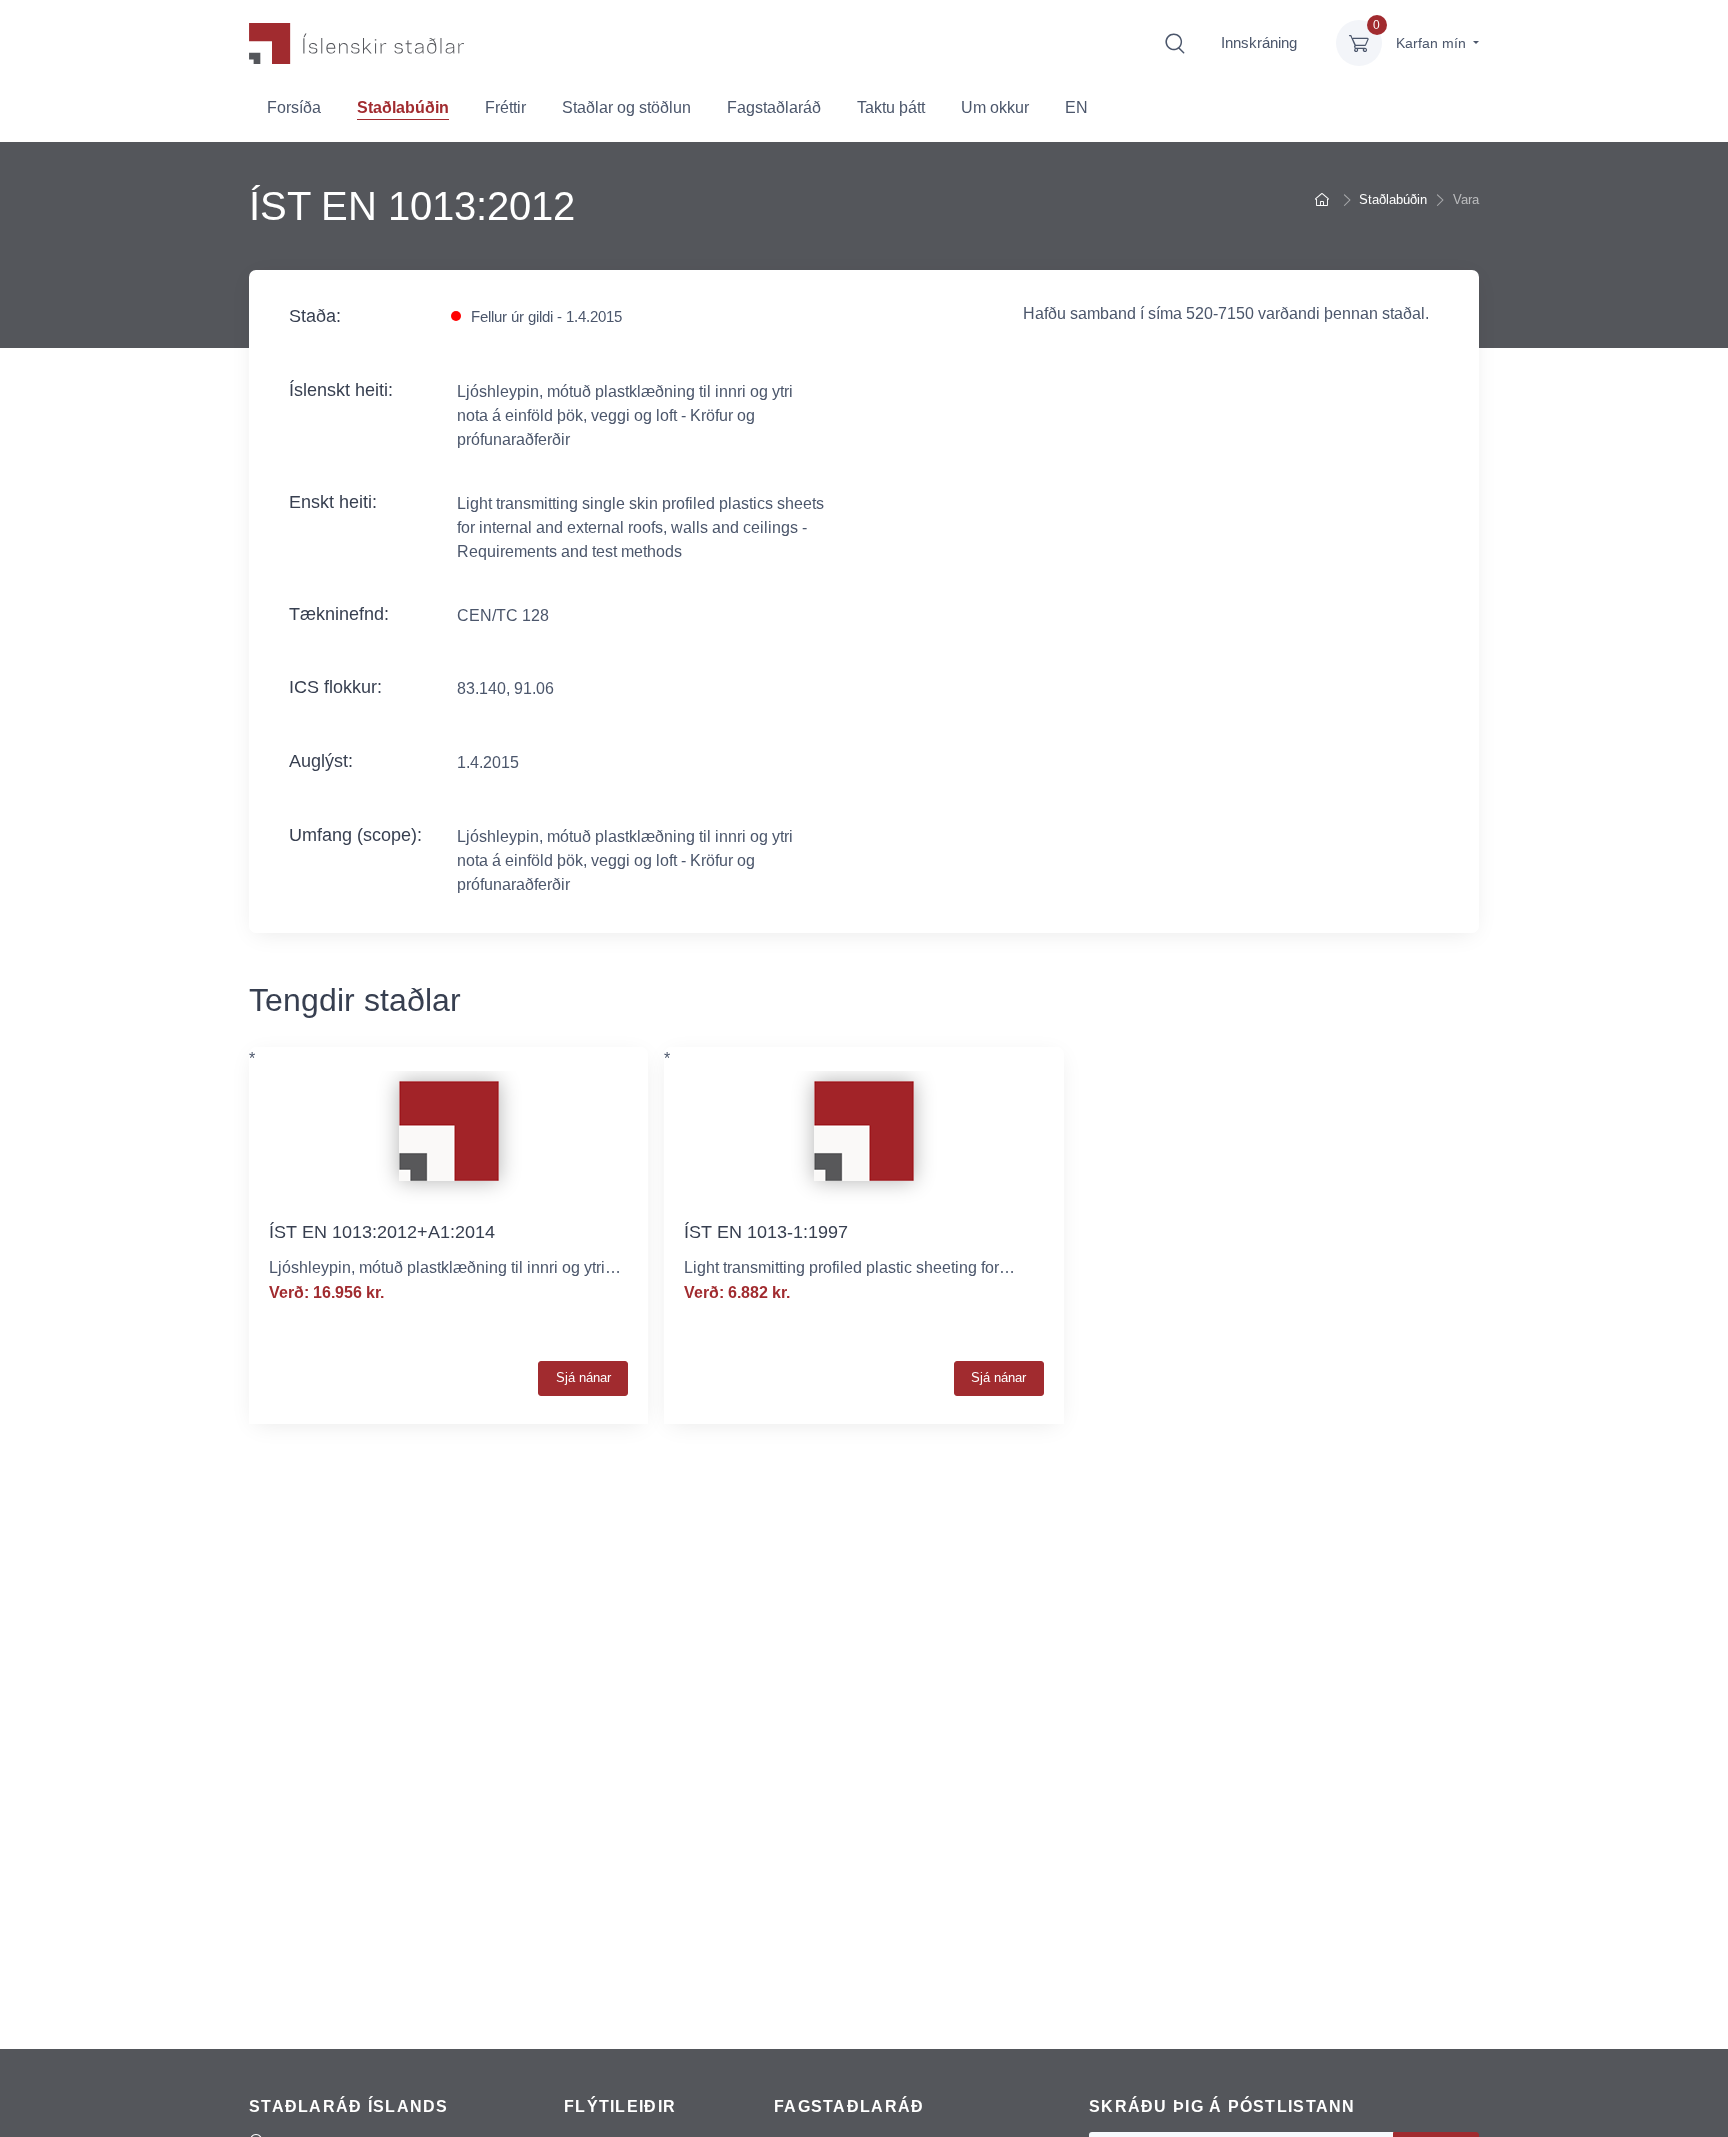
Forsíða (294, 107)
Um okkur (995, 107)
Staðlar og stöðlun (626, 107)
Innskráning (1259, 42)
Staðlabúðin (403, 107)
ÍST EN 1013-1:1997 (766, 1232)
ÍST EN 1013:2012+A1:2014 (382, 1232)
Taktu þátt (891, 107)
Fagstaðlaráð (774, 107)
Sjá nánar (583, 1377)
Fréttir (505, 107)
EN (1076, 107)
